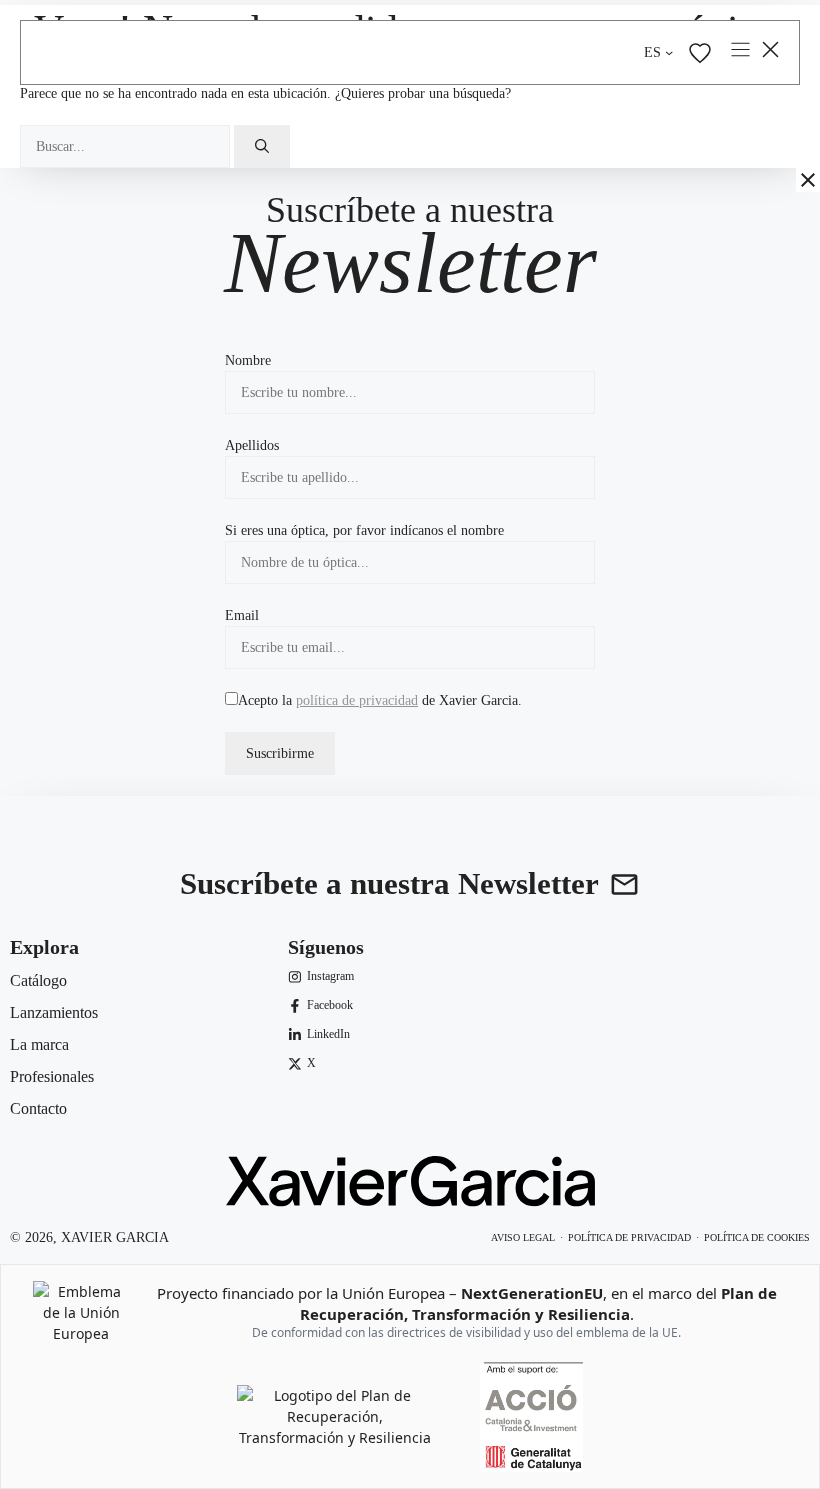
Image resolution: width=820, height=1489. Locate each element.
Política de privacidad (629, 1237)
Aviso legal (523, 1237)
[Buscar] (262, 146)
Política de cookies (757, 1237)
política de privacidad (357, 700)
